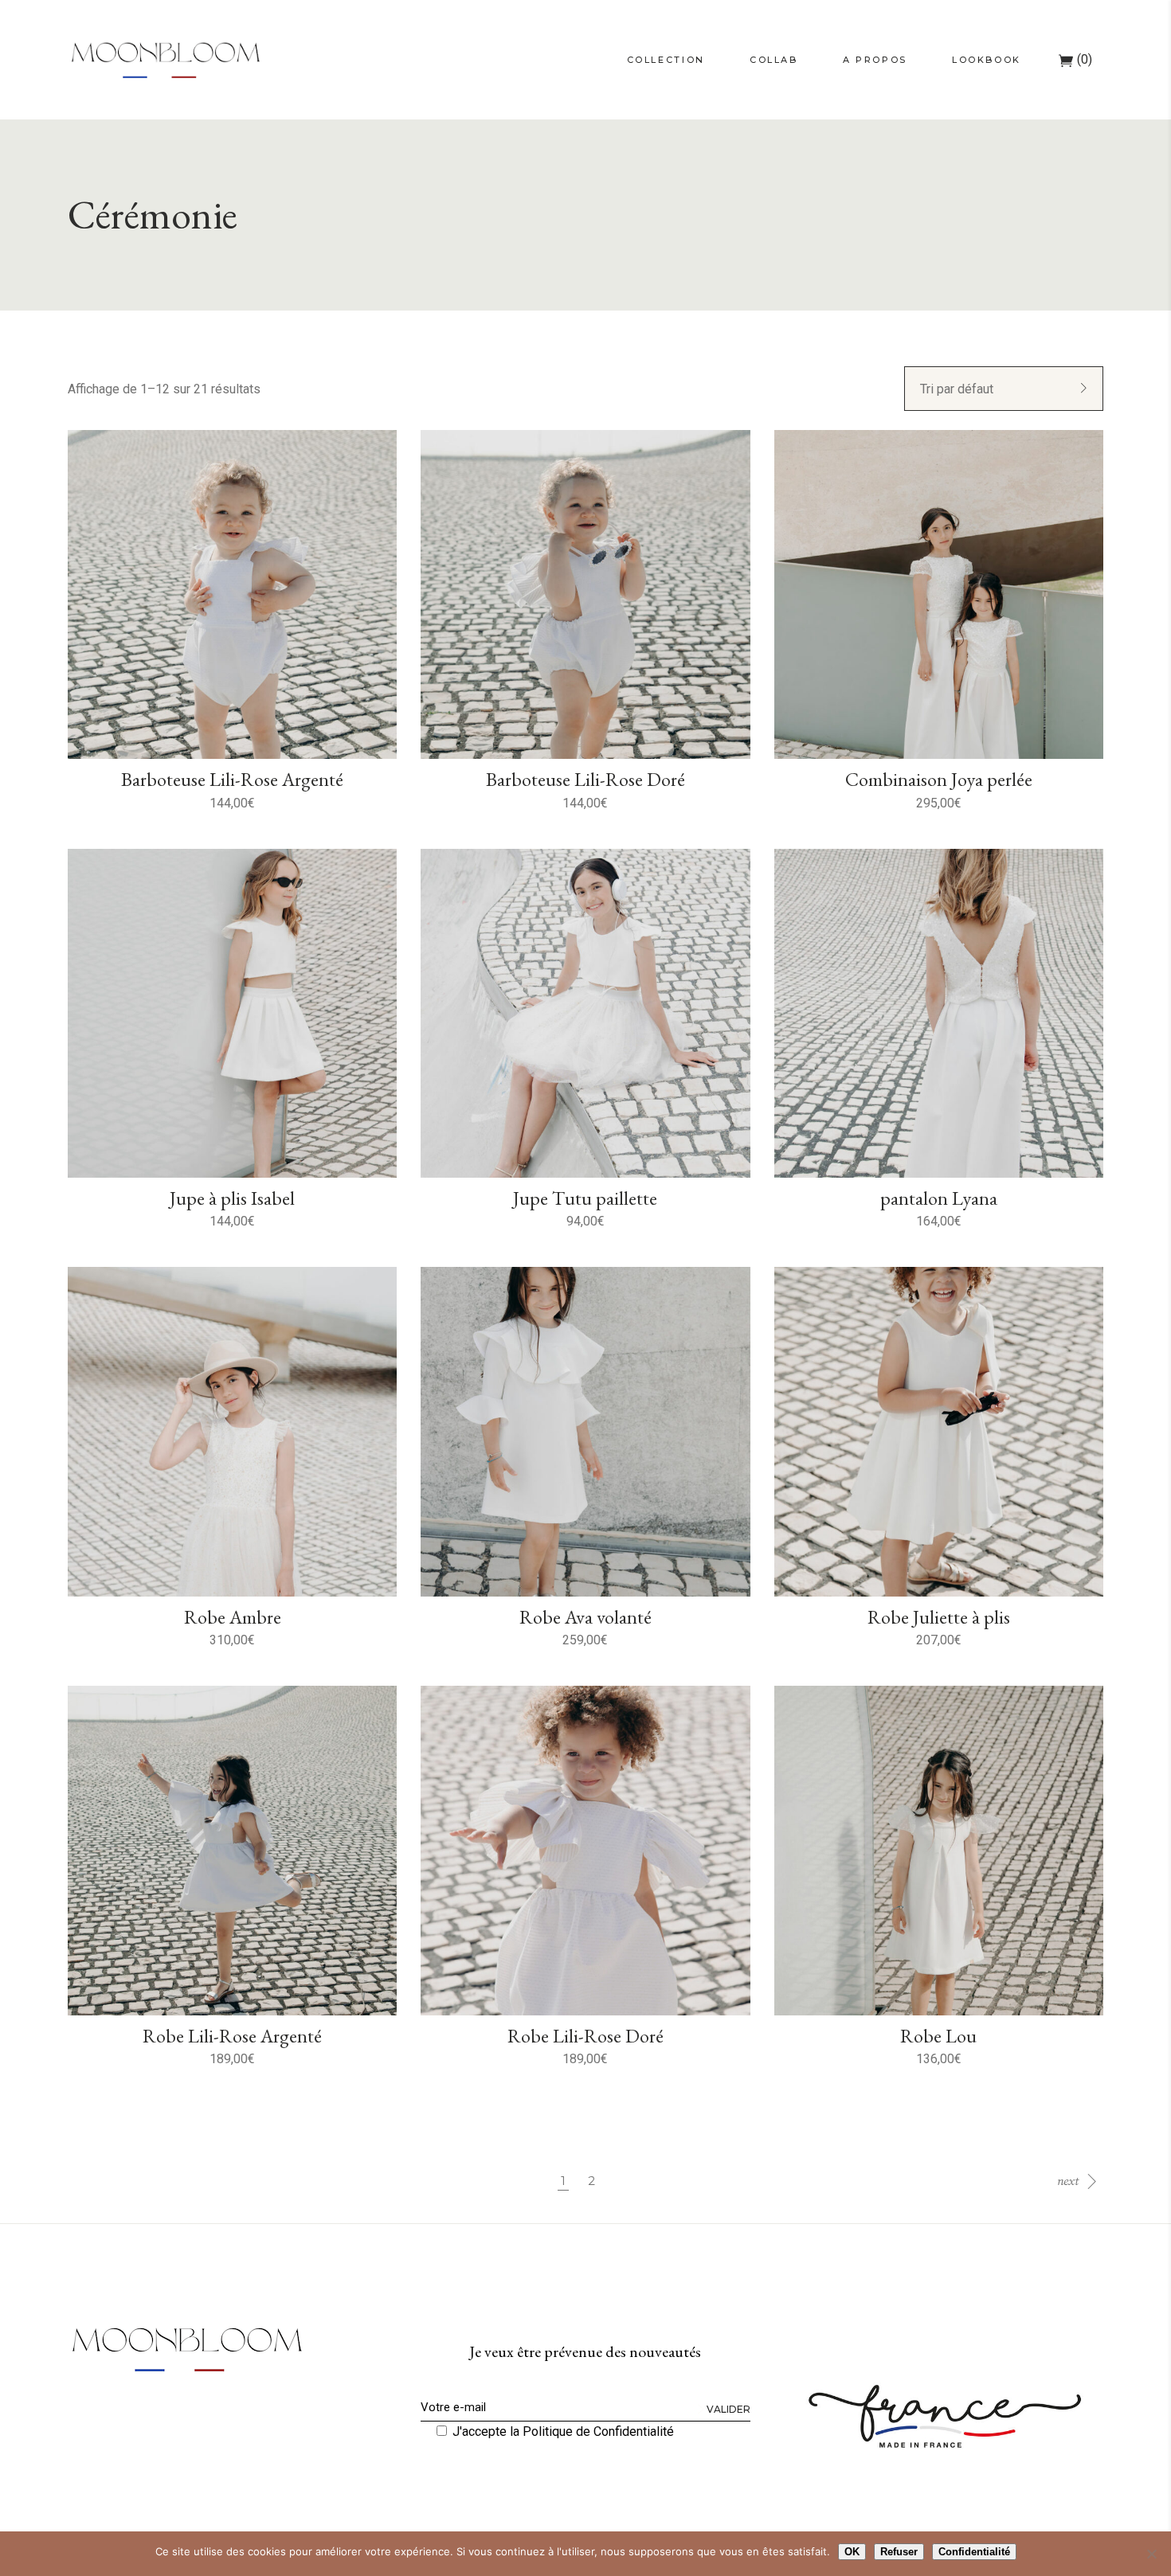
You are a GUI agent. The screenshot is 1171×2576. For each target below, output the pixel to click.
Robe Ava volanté (585, 1617)
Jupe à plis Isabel (232, 1198)
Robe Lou (938, 2036)
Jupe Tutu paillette (585, 1198)
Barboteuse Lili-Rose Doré (585, 779)
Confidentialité (974, 2552)
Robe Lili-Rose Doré (585, 2036)
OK (852, 2552)
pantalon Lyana (939, 1198)
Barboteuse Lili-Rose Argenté (232, 779)
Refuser (899, 2552)
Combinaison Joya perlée (939, 779)
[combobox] (1004, 389)
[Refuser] (1151, 2554)
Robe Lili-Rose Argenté (232, 2036)
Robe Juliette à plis (939, 1617)
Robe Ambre (233, 1617)
